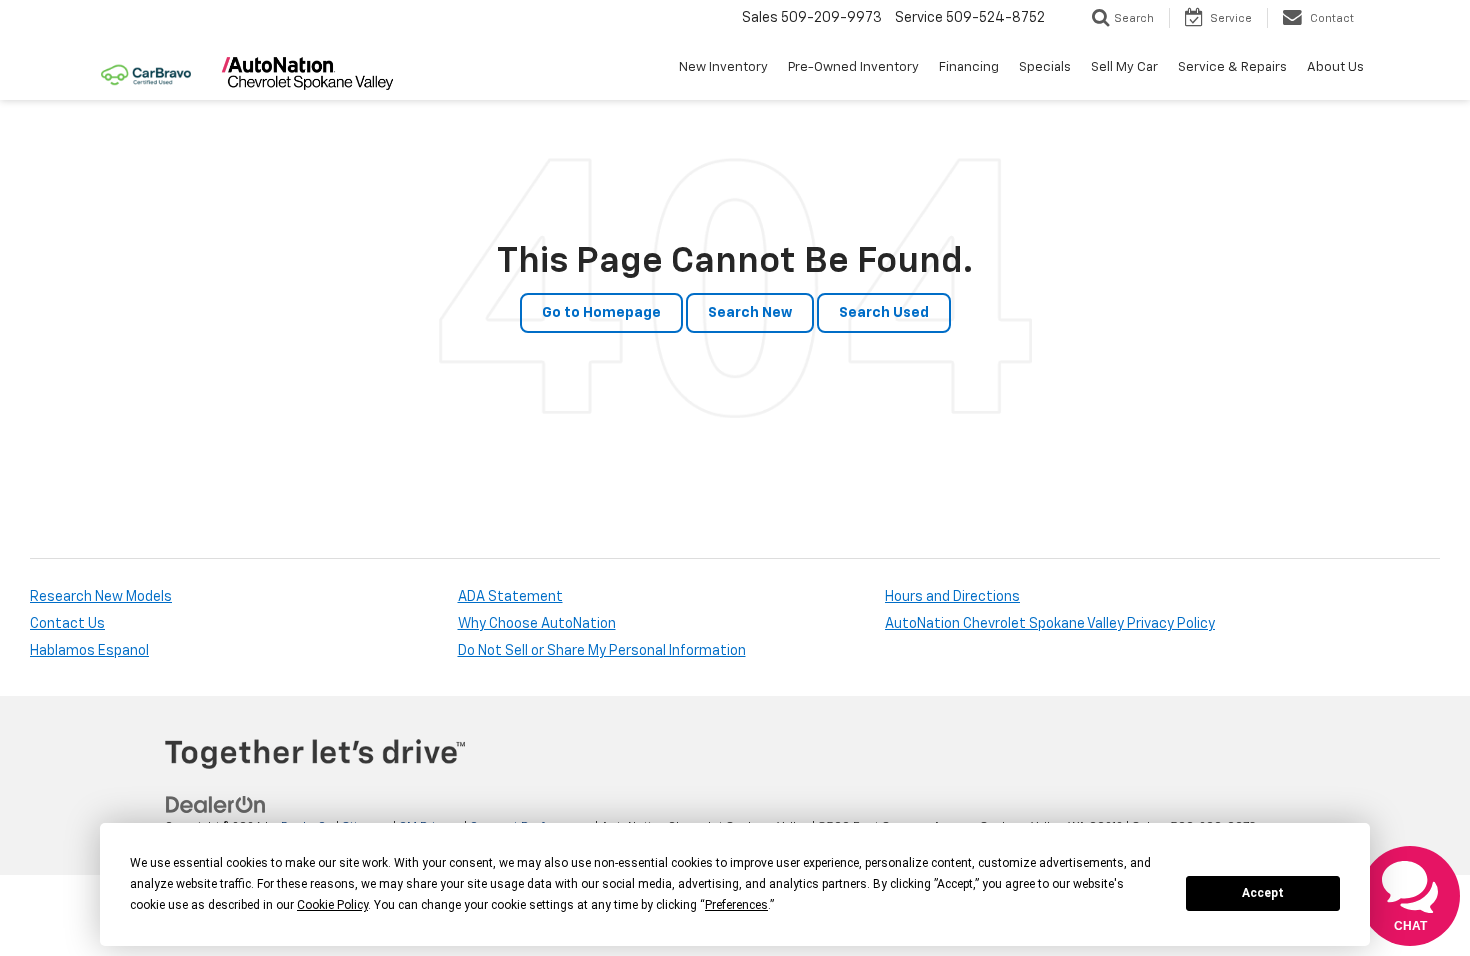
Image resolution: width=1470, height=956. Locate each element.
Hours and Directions (952, 597)
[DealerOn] (216, 805)
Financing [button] (969, 67)
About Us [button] (1335, 67)
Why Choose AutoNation (537, 624)
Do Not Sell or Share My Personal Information (602, 651)
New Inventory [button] (723, 67)
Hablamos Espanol (89, 651)
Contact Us (67, 624)
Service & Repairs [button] (1232, 67)
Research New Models (101, 597)
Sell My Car (1124, 67)
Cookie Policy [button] (332, 905)
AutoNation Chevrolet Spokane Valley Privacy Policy (1050, 624)
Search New (750, 313)
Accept (1263, 893)
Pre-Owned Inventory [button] (853, 67)
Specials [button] (1045, 67)
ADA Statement (510, 597)
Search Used (884, 313)
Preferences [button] (736, 905)
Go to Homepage (601, 313)
